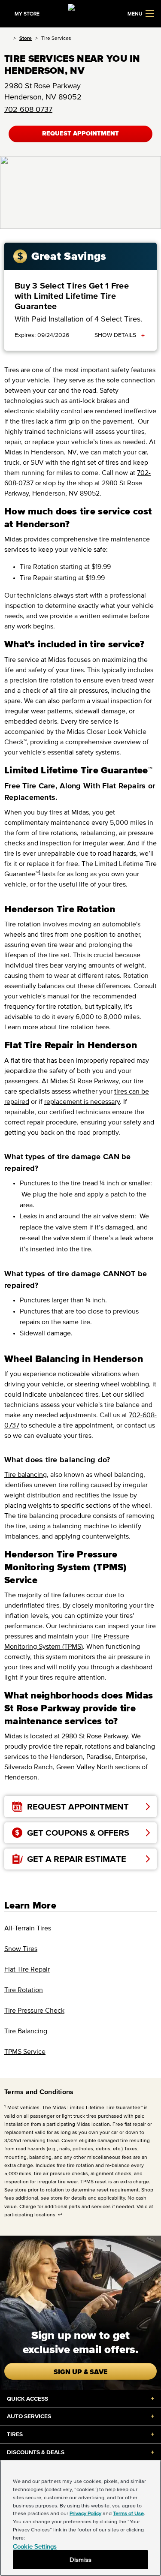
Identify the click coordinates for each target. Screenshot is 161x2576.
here (102, 1027)
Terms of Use (128, 2513)
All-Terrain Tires (28, 1928)
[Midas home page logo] (81, 13)
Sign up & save (81, 2372)
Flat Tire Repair (27, 1969)
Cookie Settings (35, 2546)
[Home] (7, 38)
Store (26, 38)
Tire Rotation (24, 1990)
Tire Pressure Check (34, 2010)
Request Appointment (80, 134)
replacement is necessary (82, 1101)
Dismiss (80, 2559)
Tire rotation (23, 924)
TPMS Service (25, 2051)
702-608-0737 (28, 109)
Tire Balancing (26, 2031)
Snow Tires (21, 1948)
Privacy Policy (85, 2513)
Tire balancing (26, 1474)
